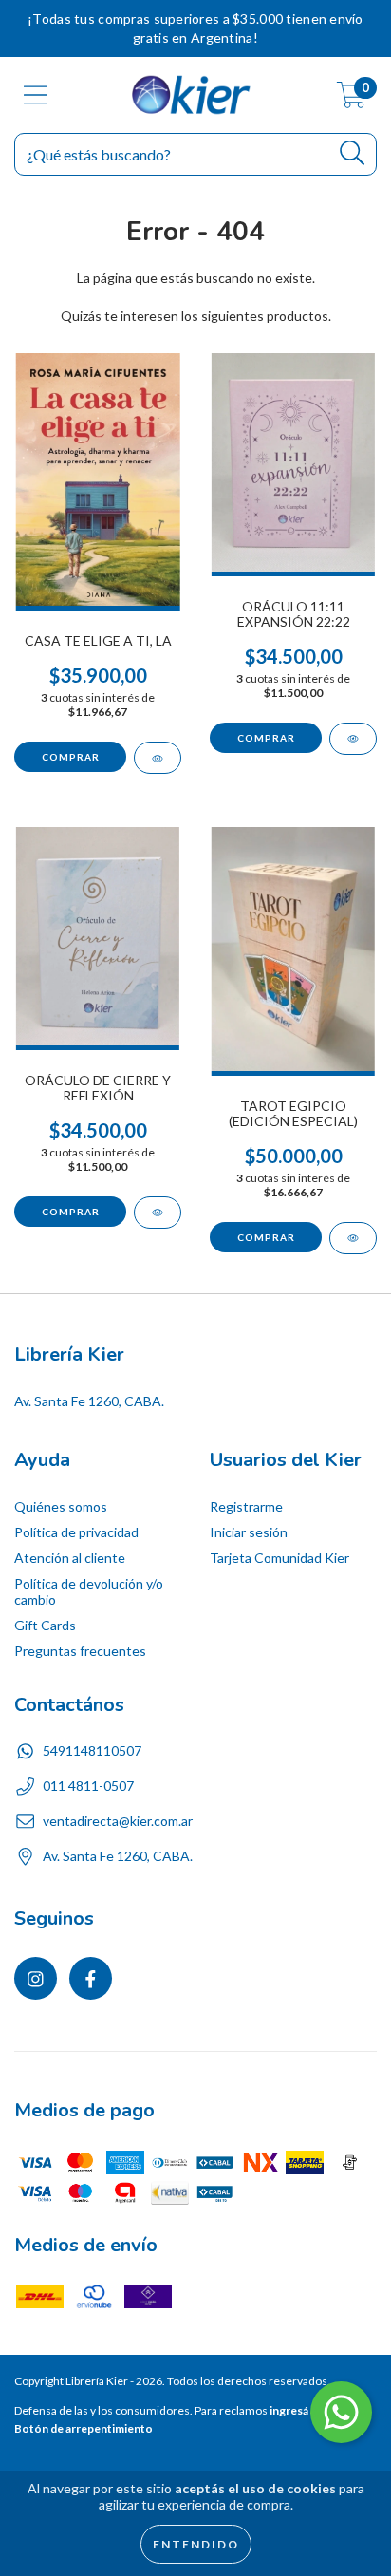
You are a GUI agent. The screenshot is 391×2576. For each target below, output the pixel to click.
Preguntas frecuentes (80, 1651)
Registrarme (246, 1506)
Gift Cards (45, 1625)
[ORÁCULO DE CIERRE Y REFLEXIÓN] (158, 1213)
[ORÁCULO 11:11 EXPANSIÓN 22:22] (353, 739)
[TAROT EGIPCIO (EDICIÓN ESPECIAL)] (353, 1238)
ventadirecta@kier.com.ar (118, 1821)
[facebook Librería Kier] (91, 1978)
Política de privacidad (76, 1532)
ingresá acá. (300, 2410)
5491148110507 (92, 1750)
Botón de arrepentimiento (84, 2428)
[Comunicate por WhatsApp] (341, 2412)
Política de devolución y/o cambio (89, 1591)
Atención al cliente (70, 1558)
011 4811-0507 (88, 1786)
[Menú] (36, 95)
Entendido (196, 2544)
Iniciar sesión (249, 1532)
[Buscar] (353, 153)
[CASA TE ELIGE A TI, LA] (158, 758)
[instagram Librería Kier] (36, 1978)
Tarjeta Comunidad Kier (279, 1558)
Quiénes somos (61, 1506)
